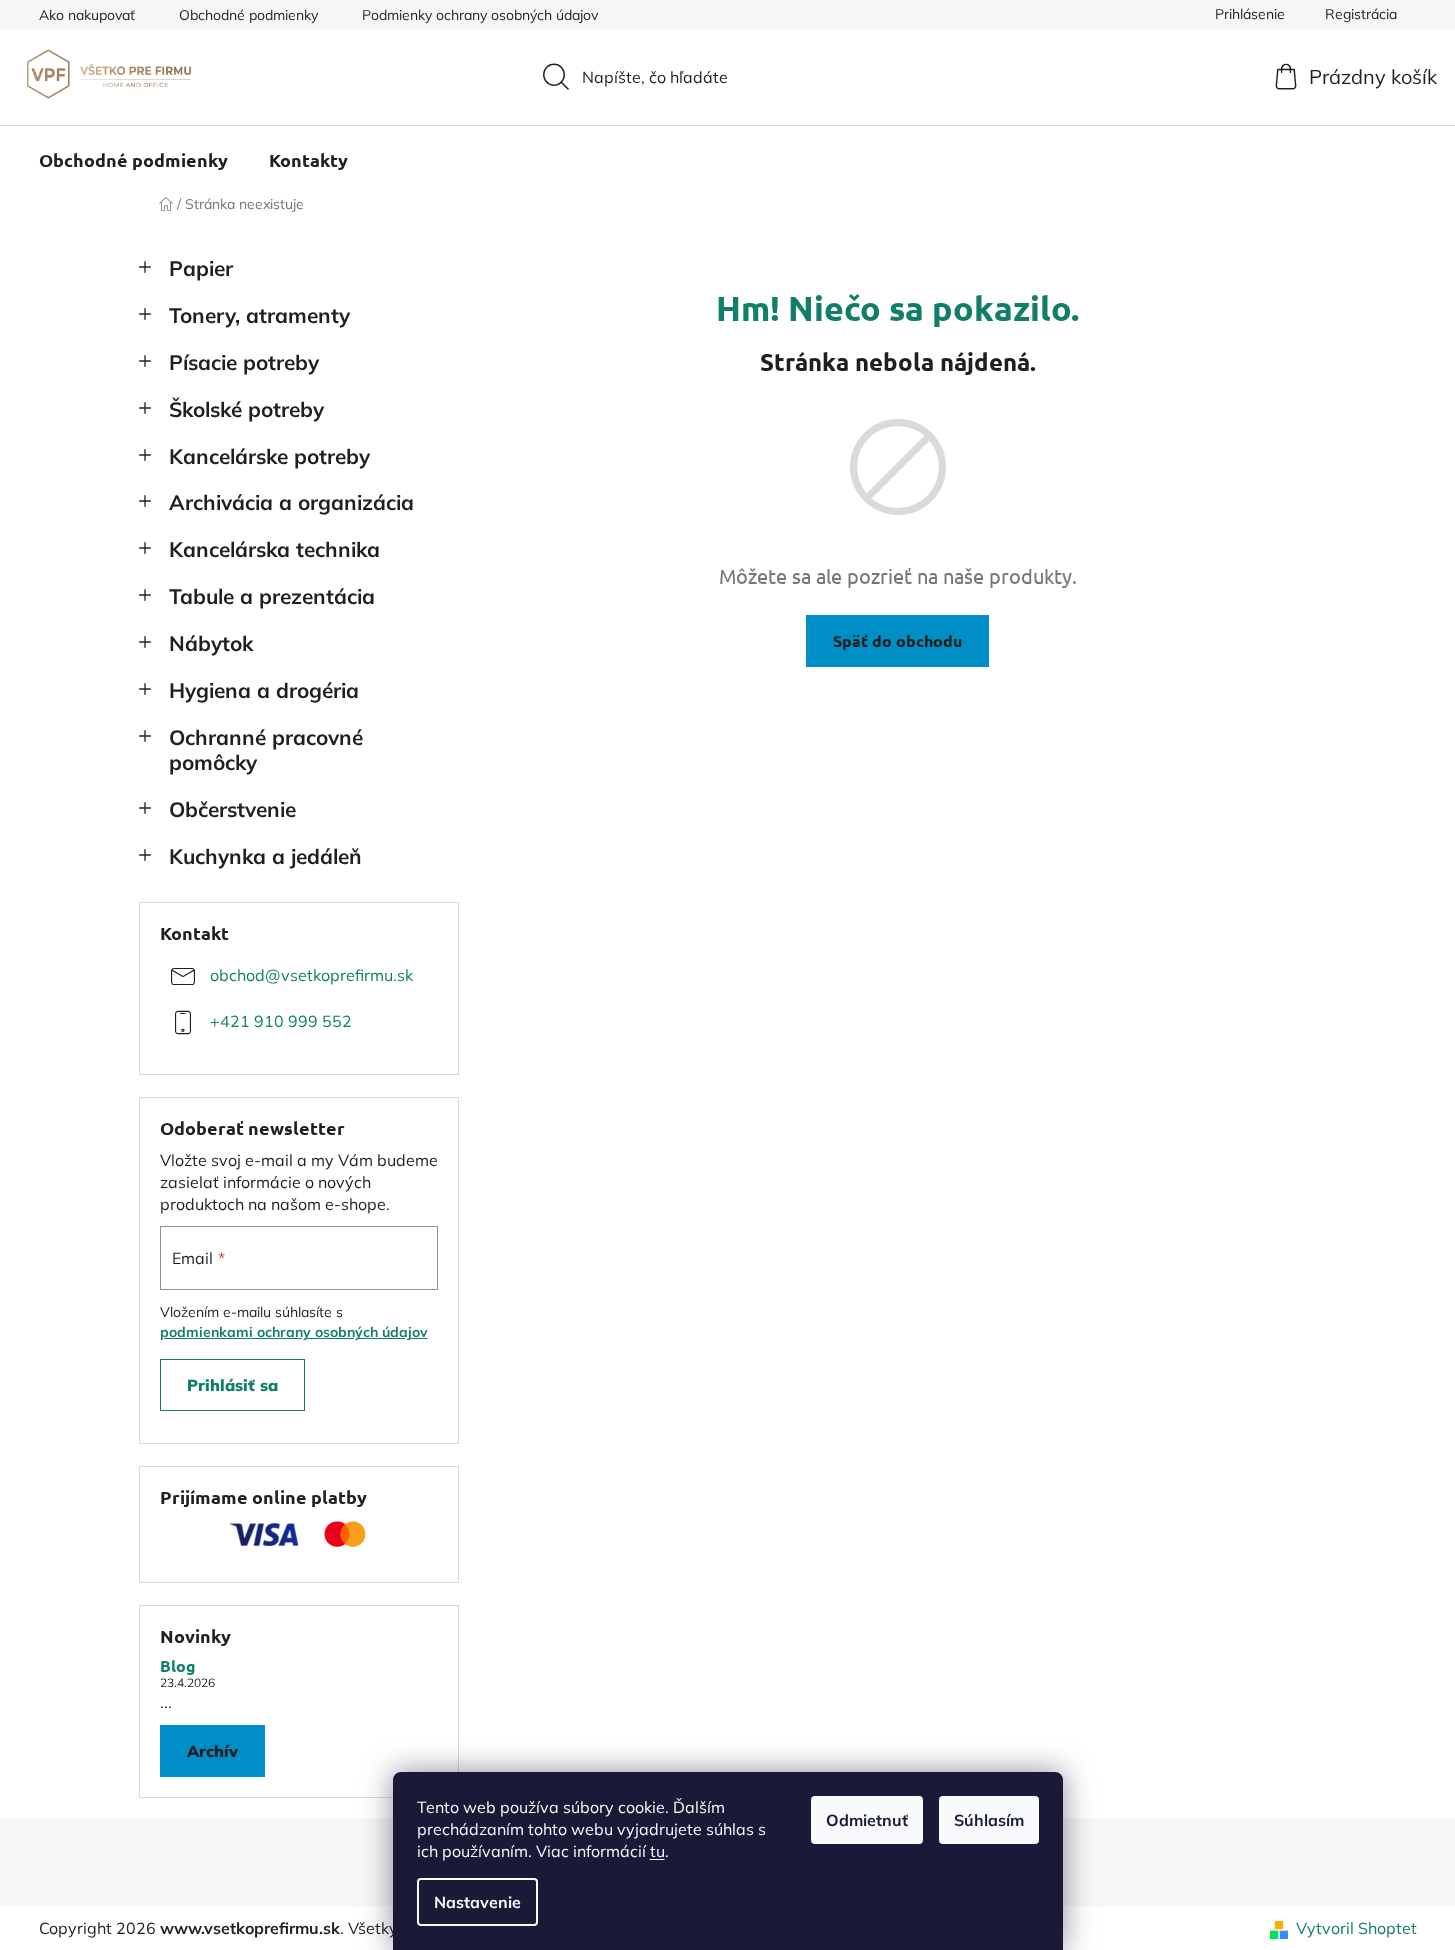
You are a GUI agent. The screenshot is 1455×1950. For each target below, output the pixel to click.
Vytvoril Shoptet (1356, 1928)
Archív (212, 1751)
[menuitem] (133, 160)
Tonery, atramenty (259, 315)
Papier (201, 268)
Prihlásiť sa (232, 1385)
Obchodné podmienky (248, 15)
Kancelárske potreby (269, 456)
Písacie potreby (244, 362)
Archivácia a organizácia (291, 502)
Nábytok (211, 643)
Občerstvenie (232, 809)
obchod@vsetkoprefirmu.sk (311, 975)
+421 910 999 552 (281, 1021)
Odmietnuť (867, 1820)
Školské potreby (246, 409)
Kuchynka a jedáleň (265, 856)
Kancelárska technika (274, 549)
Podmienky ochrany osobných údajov (480, 15)
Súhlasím (989, 1820)
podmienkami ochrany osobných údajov (294, 1332)
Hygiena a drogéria (264, 690)
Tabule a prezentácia (272, 596)
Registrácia (1361, 14)
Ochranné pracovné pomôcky (266, 749)
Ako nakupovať (87, 15)
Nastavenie (477, 1902)
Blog (178, 1666)
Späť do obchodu (897, 640)
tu (657, 1851)
